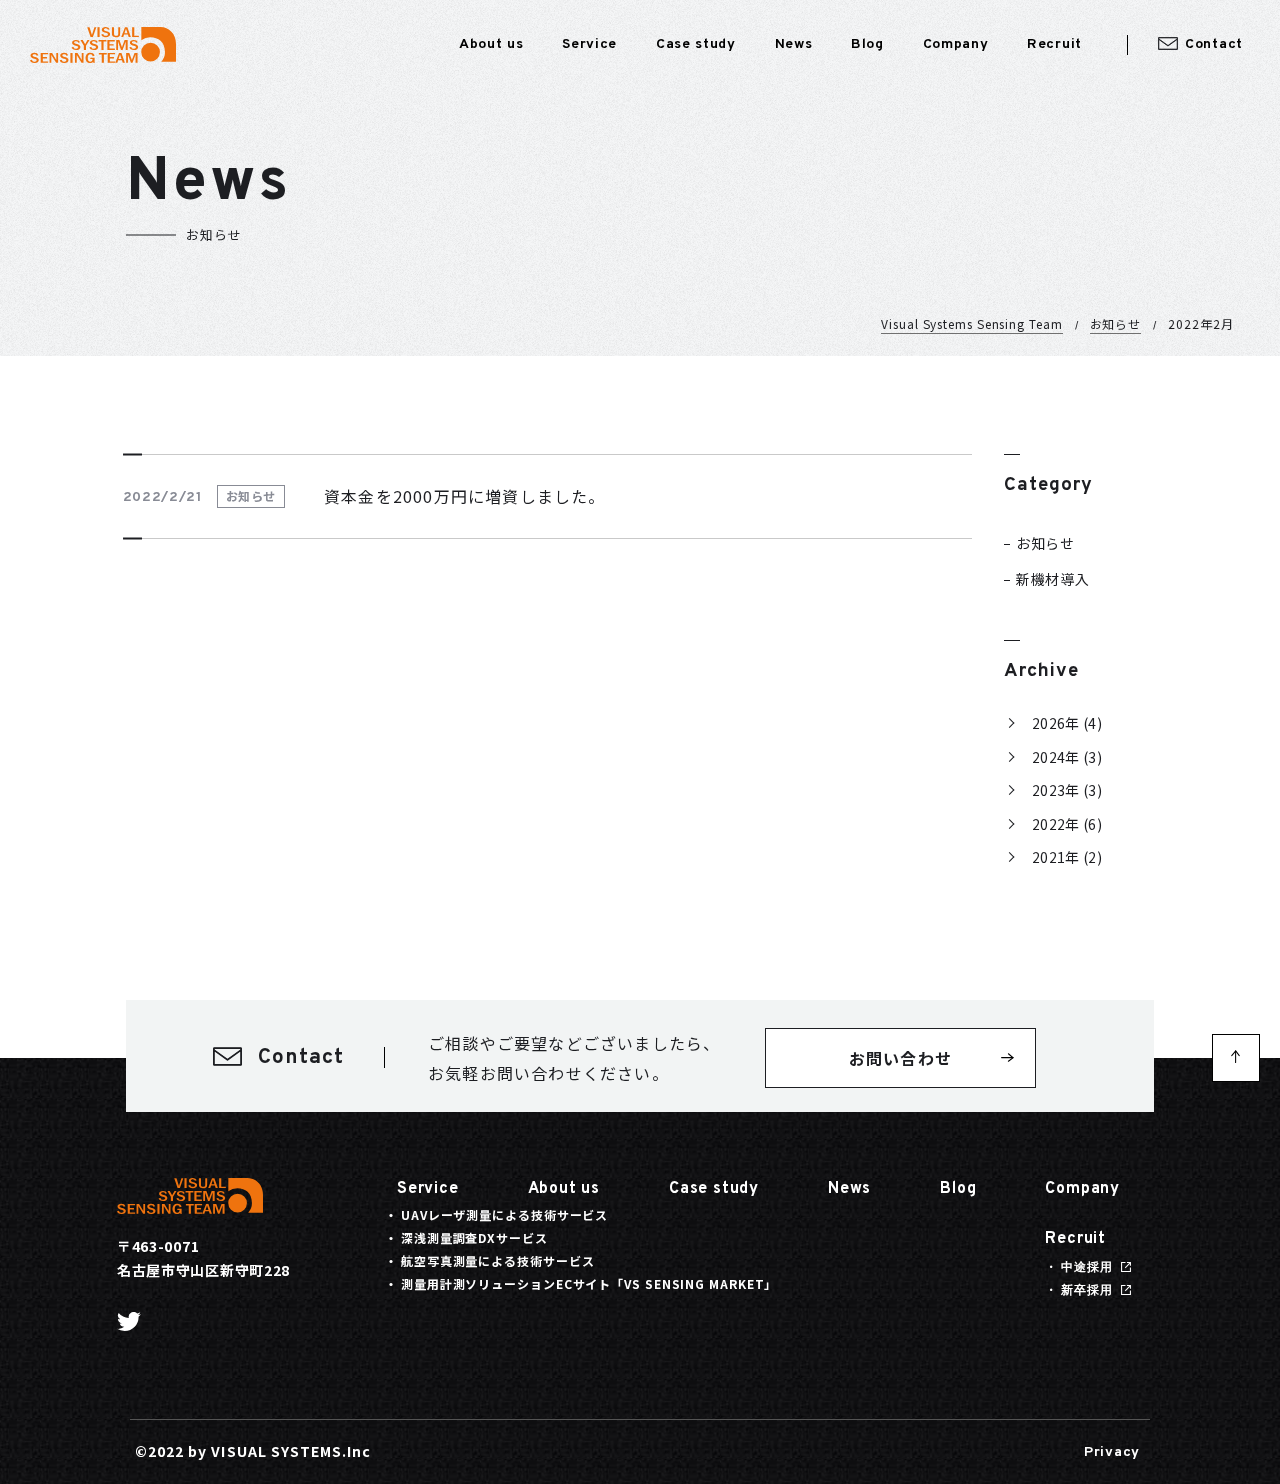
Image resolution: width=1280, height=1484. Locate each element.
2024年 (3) (1067, 757)
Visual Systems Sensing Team (971, 323)
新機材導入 (1053, 579)
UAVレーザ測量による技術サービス (504, 1214)
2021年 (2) (1067, 857)
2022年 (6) (1067, 824)
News (849, 1189)
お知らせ (1116, 323)
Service (428, 1189)
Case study (714, 1189)
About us (564, 1189)
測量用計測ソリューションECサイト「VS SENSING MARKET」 (589, 1283)
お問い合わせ (900, 1058)
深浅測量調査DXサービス (474, 1237)
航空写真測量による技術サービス (497, 1260)
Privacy (1112, 1453)
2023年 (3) (1067, 790)
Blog (958, 1189)
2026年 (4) (1067, 723)
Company (1082, 1189)
